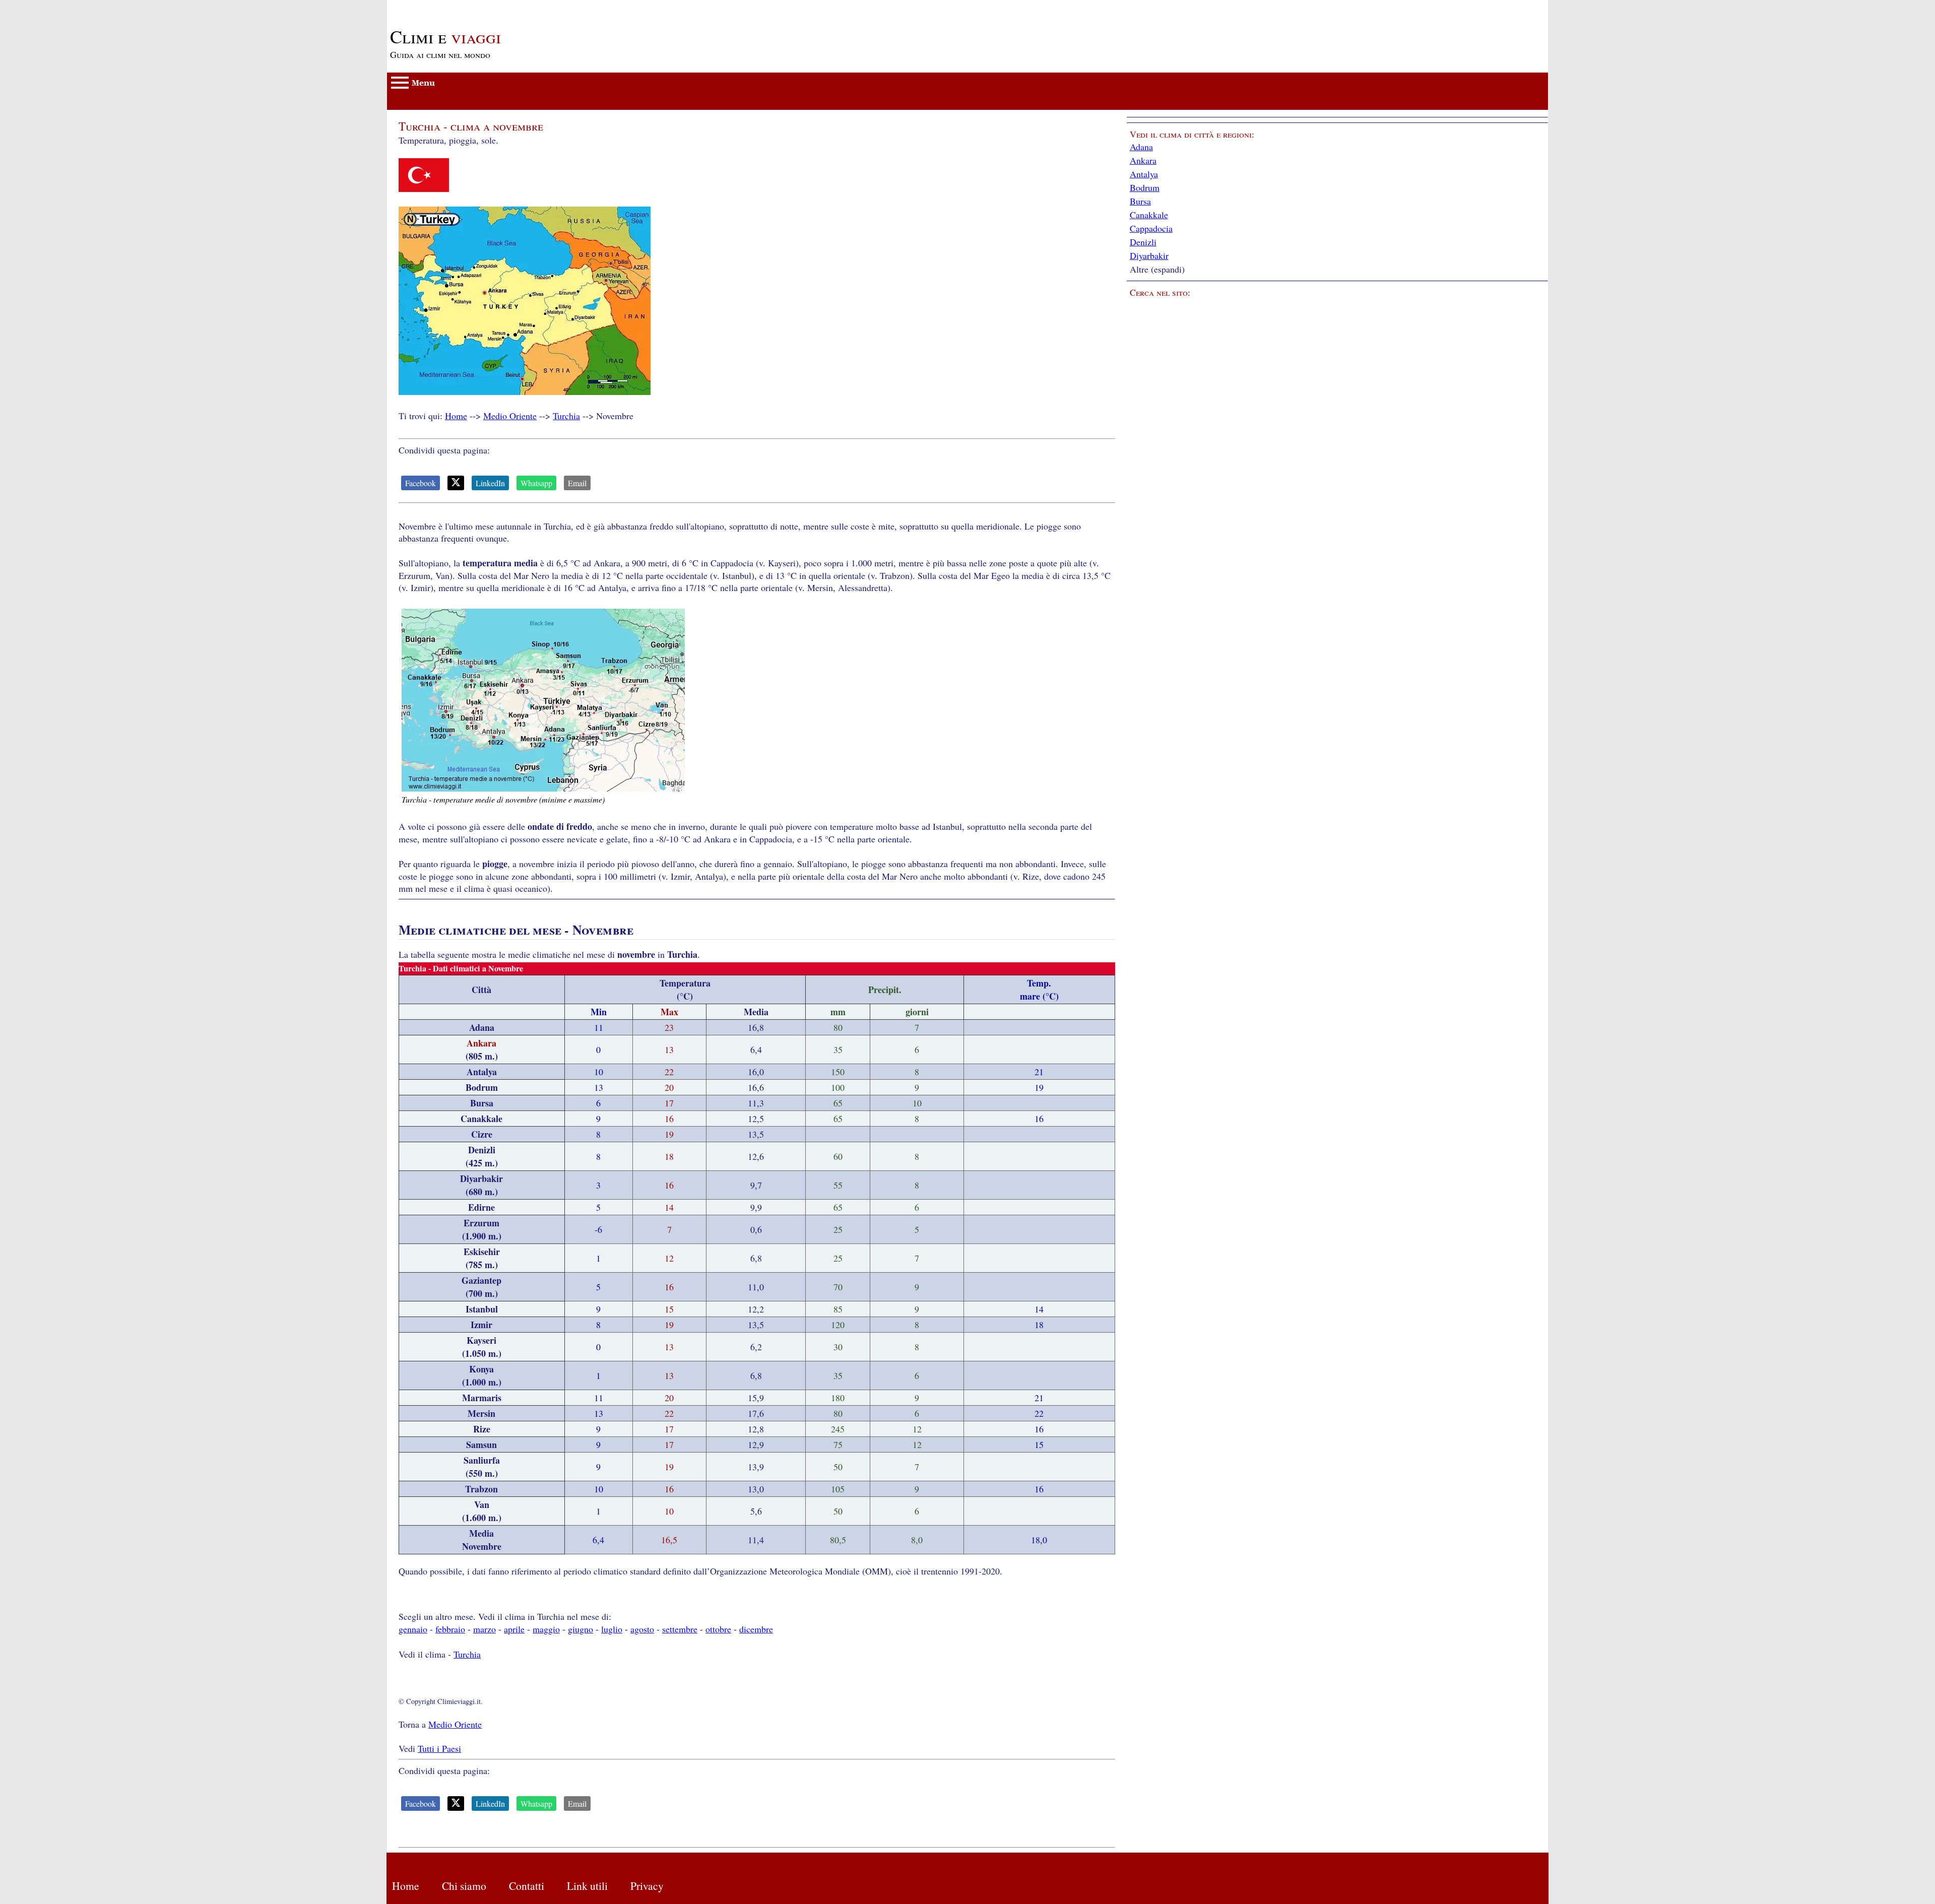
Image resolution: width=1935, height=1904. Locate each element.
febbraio (450, 1629)
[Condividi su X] (456, 483)
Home (456, 416)
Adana (1141, 147)
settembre (680, 1629)
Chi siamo (464, 1886)
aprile (514, 1629)
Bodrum (1145, 187)
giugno (580, 1629)
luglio (612, 1629)
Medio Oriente (510, 416)
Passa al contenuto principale (440, 6)
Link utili (587, 1886)
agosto (642, 1629)
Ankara (1143, 160)
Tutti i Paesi (439, 1748)
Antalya (1144, 174)
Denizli (1143, 242)
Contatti (527, 1886)
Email (577, 483)
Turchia (566, 416)
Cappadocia (1151, 228)
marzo (485, 1629)
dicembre (756, 1629)
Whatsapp (536, 483)
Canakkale (1149, 215)
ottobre (718, 1629)
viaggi (445, 36)
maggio (546, 1629)
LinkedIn (490, 483)
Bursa (1140, 201)
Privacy (647, 1886)
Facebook (421, 483)
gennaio (413, 1629)
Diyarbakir (1149, 255)
